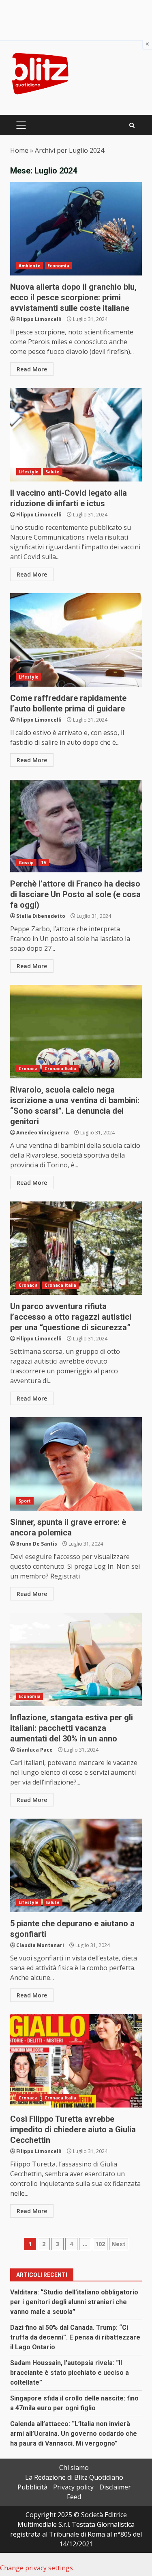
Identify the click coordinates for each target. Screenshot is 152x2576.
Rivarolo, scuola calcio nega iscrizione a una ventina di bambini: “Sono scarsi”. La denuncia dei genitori (76, 1032)
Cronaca (28, 1069)
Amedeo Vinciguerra (43, 1133)
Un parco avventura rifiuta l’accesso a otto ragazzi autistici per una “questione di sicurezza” (76, 1248)
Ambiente (30, 266)
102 (100, 2244)
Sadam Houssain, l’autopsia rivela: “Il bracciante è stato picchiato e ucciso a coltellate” (70, 2373)
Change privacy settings (36, 2568)
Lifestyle (29, 472)
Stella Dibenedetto (41, 916)
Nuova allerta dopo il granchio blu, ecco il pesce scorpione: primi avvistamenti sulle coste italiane (76, 229)
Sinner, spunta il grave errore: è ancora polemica (76, 1464)
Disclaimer (115, 2487)
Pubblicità (32, 2487)
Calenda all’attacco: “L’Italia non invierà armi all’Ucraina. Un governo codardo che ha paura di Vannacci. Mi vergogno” (74, 2434)
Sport (25, 1501)
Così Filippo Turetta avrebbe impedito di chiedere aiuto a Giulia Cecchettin (76, 2061)
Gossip (26, 863)
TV (44, 863)
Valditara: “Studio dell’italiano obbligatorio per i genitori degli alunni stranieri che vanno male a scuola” (74, 2302)
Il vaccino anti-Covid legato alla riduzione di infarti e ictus (76, 435)
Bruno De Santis (37, 1544)
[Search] (132, 125)
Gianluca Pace (34, 1750)
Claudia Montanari (40, 1945)
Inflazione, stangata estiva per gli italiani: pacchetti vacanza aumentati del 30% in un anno (76, 1659)
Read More (32, 369)
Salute (53, 472)
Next (119, 2244)
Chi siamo (74, 2468)
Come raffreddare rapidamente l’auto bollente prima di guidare (76, 640)
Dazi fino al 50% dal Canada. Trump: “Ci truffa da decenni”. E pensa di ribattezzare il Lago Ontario (75, 2337)
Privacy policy (73, 2487)
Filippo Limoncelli (39, 319)
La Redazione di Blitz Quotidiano (74, 2477)
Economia (58, 266)
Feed (74, 2497)
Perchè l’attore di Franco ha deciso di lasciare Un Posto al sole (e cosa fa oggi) (76, 826)
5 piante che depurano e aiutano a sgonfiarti (76, 1865)
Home (19, 150)
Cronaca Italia (60, 1069)
